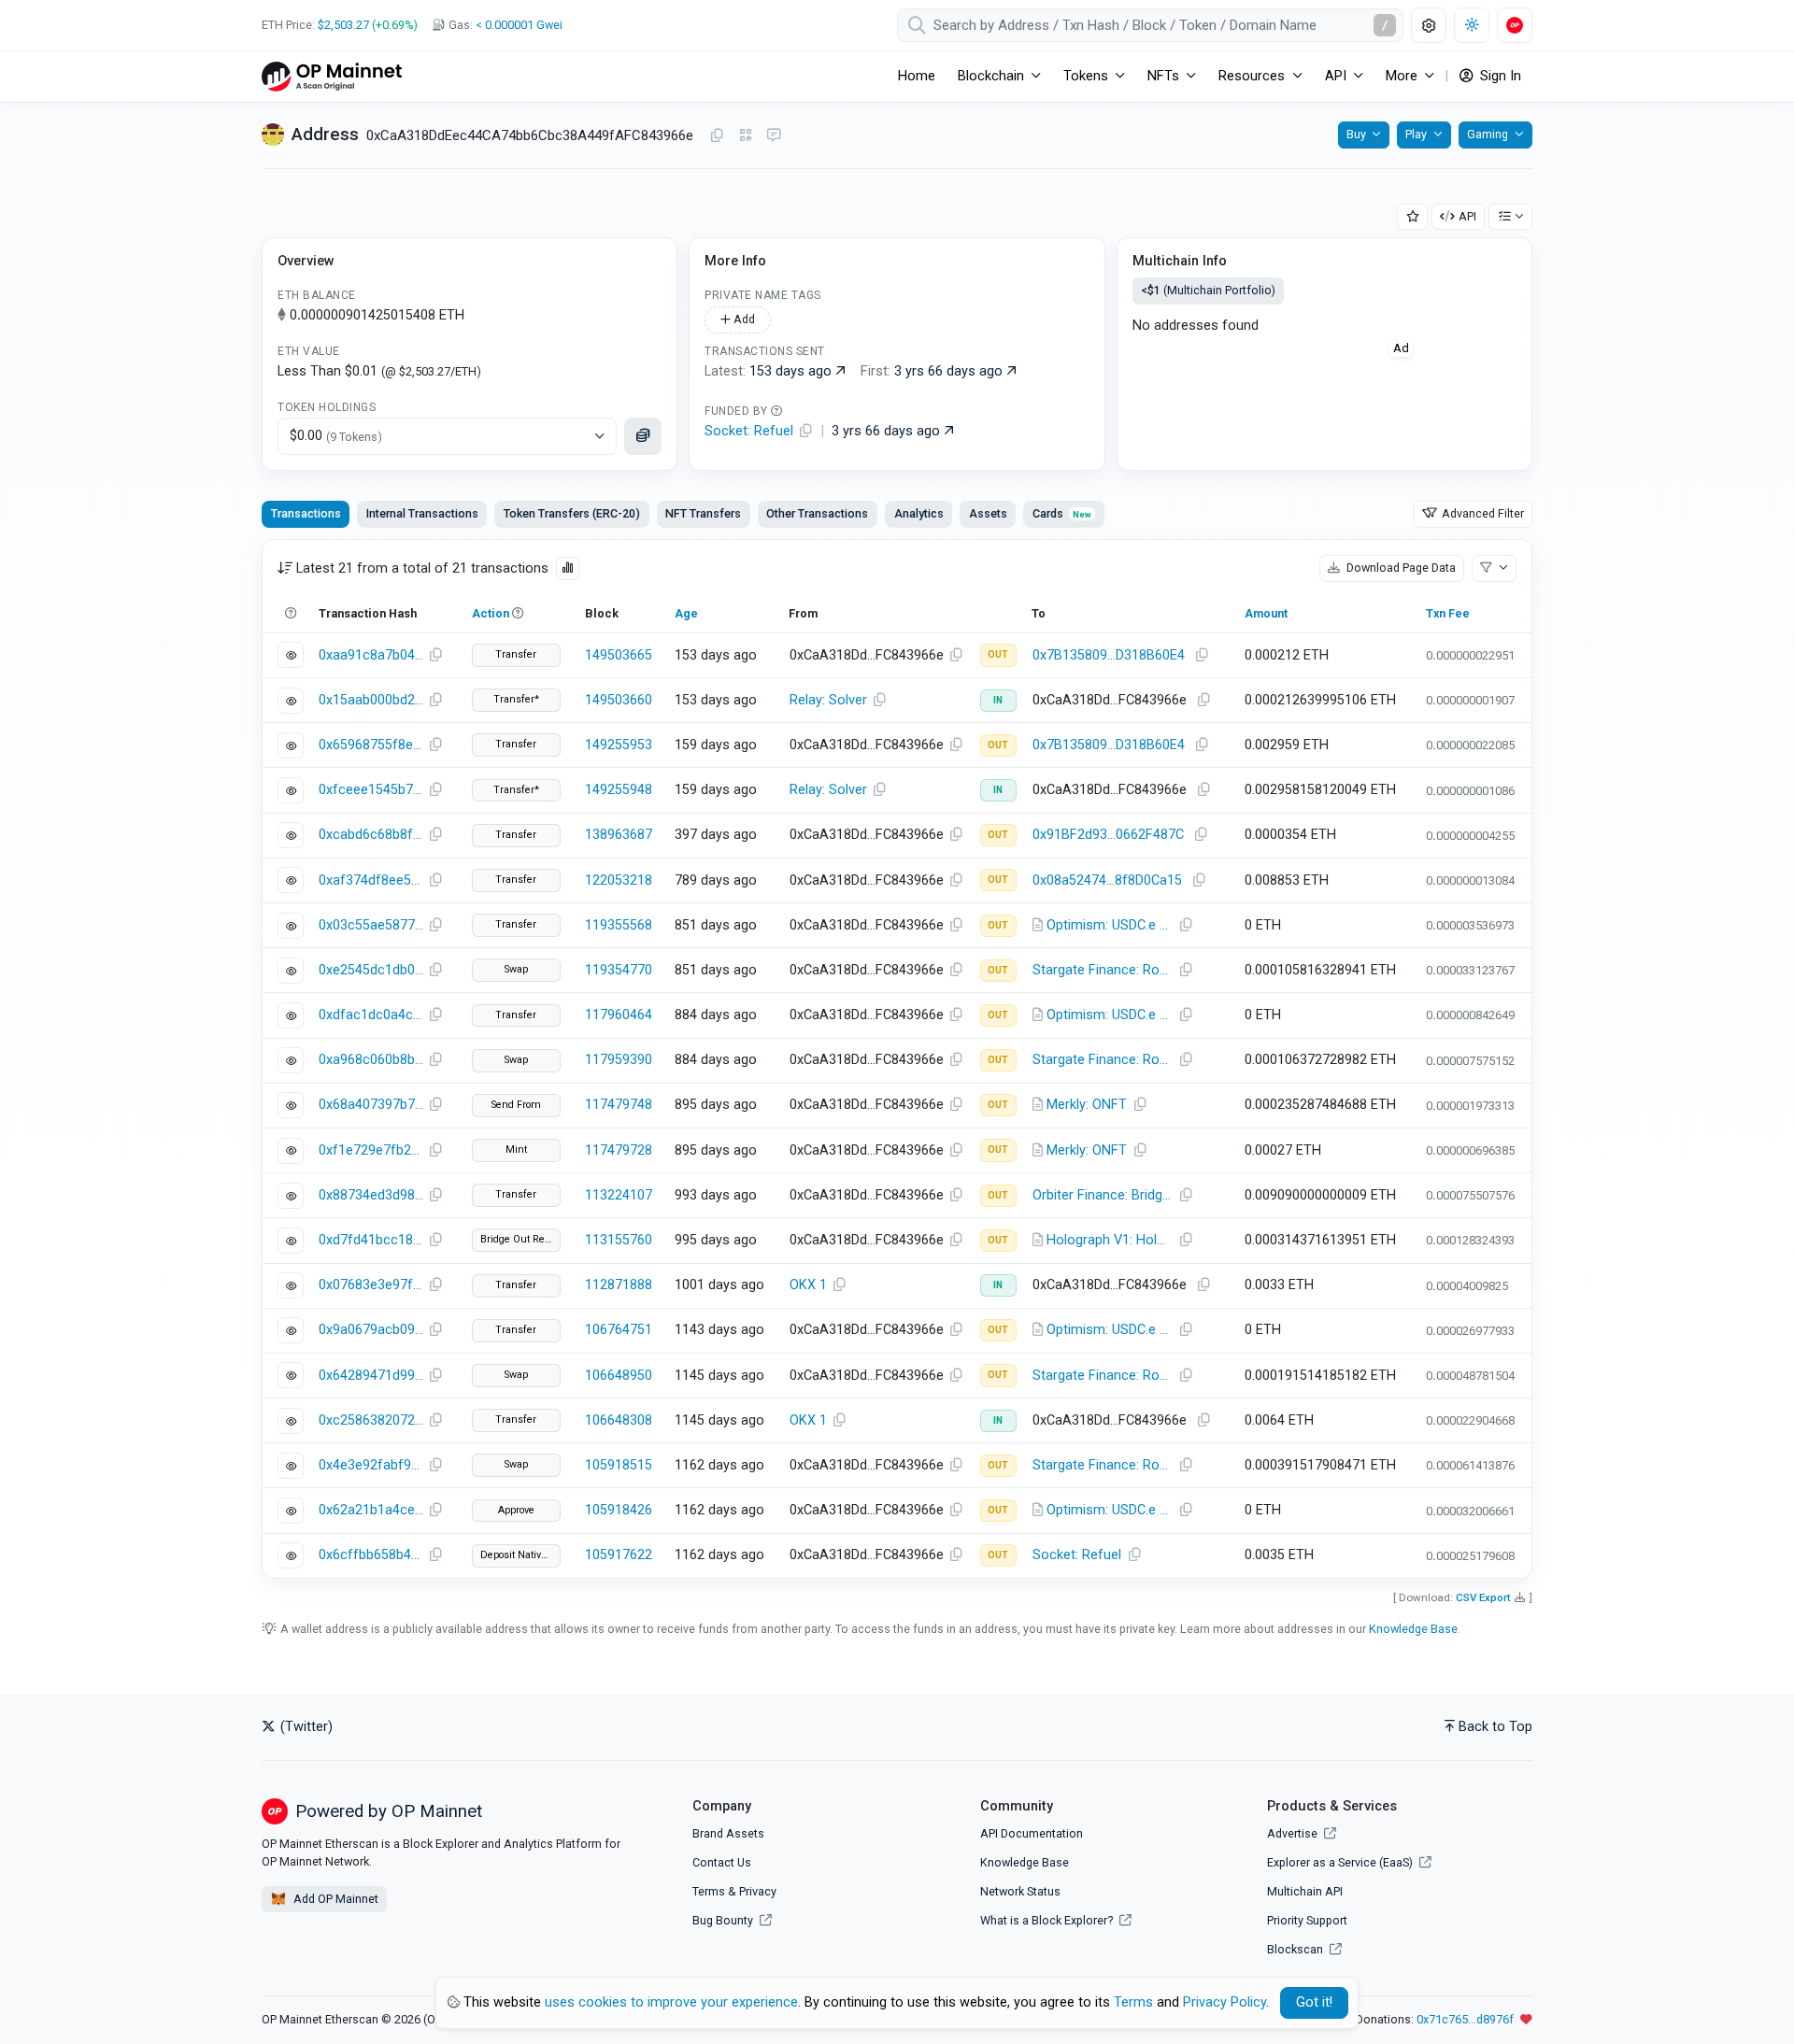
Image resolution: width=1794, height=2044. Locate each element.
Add (743, 319)
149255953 (619, 745)
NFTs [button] (1163, 76)
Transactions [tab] (306, 513)
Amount (1266, 613)
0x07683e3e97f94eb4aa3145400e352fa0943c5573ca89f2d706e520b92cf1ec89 (371, 1285)
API (1467, 216)
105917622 (619, 1555)
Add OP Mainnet (335, 1899)
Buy (1356, 134)
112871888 (619, 1285)
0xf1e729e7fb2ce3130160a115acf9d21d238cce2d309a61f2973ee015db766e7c (371, 1150)
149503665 (619, 655)
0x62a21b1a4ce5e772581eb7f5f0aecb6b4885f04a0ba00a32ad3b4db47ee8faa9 (371, 1510)
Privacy (758, 1891)
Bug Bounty (723, 1920)
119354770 (619, 970)
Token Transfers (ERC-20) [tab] (572, 513)
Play (1416, 134)
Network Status (1020, 1891)
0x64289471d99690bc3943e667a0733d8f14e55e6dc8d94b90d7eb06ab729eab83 (371, 1376)
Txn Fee (1448, 613)
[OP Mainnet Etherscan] (332, 76)
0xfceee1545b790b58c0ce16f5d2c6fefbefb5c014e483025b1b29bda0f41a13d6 (371, 790)
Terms (709, 1891)
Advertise (1294, 1833)
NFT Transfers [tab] (703, 513)
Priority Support (1307, 1920)
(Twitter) (305, 1727)
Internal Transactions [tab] (422, 513)
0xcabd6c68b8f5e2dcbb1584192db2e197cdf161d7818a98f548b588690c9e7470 (371, 835)
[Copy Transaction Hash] (435, 656)
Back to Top (1495, 1727)
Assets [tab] (988, 513)
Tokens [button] (1086, 76)
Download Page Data (1400, 568)
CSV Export (1483, 1597)
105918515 (619, 1465)
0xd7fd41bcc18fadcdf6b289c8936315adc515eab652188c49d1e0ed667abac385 (371, 1240)
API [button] (1336, 76)
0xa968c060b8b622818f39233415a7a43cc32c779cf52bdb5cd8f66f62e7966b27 (371, 1060)
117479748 (619, 1105)
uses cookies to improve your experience (671, 2002)
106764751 (619, 1330)
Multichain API (1305, 1891)
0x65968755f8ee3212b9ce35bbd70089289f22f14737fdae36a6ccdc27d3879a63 (371, 745)
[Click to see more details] (643, 436)
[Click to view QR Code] (746, 136)
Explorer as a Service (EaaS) (1341, 1862)
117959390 (619, 1060)
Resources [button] (1252, 76)
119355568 (619, 925)
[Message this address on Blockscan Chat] (774, 136)
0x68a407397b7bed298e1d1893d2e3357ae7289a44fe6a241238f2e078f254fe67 (371, 1105)
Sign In (1499, 76)
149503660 (619, 700)
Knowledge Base (1413, 1629)
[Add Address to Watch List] (1413, 217)
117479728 (619, 1150)
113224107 (619, 1195)
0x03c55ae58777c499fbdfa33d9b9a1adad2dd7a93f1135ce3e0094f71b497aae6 (371, 925)
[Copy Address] (717, 136)
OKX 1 (808, 1285)
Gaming (1488, 134)
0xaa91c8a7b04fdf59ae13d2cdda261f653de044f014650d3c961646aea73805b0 (371, 655)
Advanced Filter (1481, 513)
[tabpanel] (897, 1059)
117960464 (619, 1015)
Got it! (1314, 2002)
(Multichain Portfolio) (1208, 290)
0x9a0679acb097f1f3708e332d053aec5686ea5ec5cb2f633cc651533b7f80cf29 (371, 1330)
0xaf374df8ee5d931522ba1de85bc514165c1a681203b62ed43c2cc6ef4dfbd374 (371, 880)
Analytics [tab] (919, 513)
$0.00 (336, 436)
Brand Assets (728, 1833)
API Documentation (1032, 1833)
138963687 (619, 835)
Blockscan (1296, 1949)
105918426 (619, 1510)
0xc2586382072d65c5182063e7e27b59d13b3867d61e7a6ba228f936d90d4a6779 (371, 1420)
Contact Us (722, 1862)
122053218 (619, 880)
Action (491, 613)
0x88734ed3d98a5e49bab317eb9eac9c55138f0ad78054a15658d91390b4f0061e (371, 1195)
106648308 (619, 1420)
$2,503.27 (343, 25)
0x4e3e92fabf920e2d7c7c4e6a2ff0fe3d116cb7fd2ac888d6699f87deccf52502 (371, 1465)
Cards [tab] (1062, 513)
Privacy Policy (1224, 2002)
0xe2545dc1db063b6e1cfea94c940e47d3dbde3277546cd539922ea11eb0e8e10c (371, 970)
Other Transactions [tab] (817, 513)
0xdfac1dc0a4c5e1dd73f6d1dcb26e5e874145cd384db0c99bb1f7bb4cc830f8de (371, 1015)
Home (917, 76)
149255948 (619, 790)
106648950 (619, 1376)
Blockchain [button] (991, 76)
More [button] (1402, 76)
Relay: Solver (828, 700)
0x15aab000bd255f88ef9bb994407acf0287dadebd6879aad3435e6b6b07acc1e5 (371, 700)
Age (686, 613)
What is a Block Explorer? (1048, 1920)
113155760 (619, 1240)
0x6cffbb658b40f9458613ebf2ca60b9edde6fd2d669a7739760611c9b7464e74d (371, 1555)
